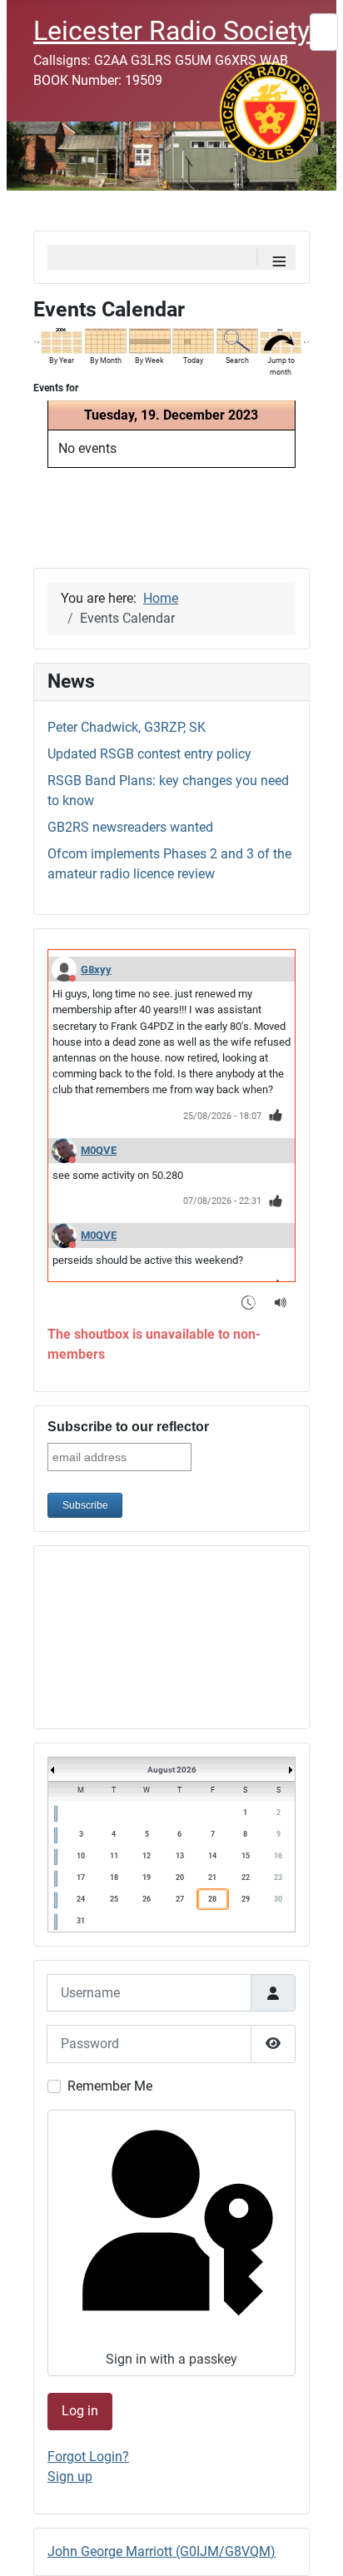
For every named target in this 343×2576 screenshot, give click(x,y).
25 (114, 1899)
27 (180, 1899)
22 (246, 1877)
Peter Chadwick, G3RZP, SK (127, 727)
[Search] (237, 340)
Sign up (70, 2477)
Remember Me (110, 2086)
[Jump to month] (281, 340)
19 (147, 1877)
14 (212, 1856)
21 (212, 1877)
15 (246, 1856)
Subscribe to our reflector (128, 1427)
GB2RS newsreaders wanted (130, 827)
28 (212, 1899)
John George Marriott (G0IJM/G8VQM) (162, 2551)
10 (81, 1856)
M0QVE (99, 1150)
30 (278, 1899)
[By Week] (150, 340)
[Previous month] (35, 341)
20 (180, 1877)
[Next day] (305, 341)
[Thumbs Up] (276, 1115)
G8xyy (96, 970)
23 (278, 1877)
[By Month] (106, 340)
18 (114, 1877)
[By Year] (62, 340)
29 (246, 1899)
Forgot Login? (88, 2457)
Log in (80, 2411)
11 (114, 1856)
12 (147, 1856)
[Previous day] (38, 341)
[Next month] (308, 341)
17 (81, 1877)
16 (278, 1856)
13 (180, 1856)
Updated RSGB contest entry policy (149, 754)
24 (81, 1899)
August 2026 (172, 1770)
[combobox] (324, 32)
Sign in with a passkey (171, 2359)
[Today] (193, 340)
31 (81, 1921)
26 (147, 1899)
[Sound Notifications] (281, 1302)
